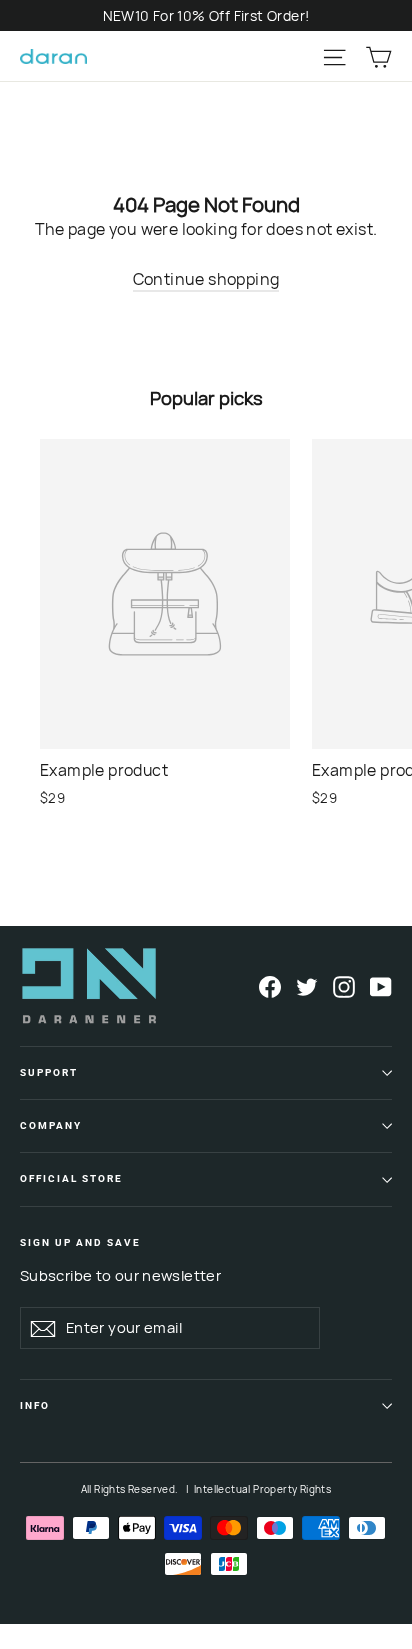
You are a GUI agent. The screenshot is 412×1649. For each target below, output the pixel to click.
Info (35, 1405)
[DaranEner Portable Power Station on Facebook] (270, 986)
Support (49, 1072)
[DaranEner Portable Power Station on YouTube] (381, 986)
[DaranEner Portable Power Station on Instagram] (344, 986)
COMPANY (51, 1125)
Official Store (71, 1178)
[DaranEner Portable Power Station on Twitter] (307, 986)
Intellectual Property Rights (262, 1489)
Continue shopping (206, 279)
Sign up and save (80, 1242)
